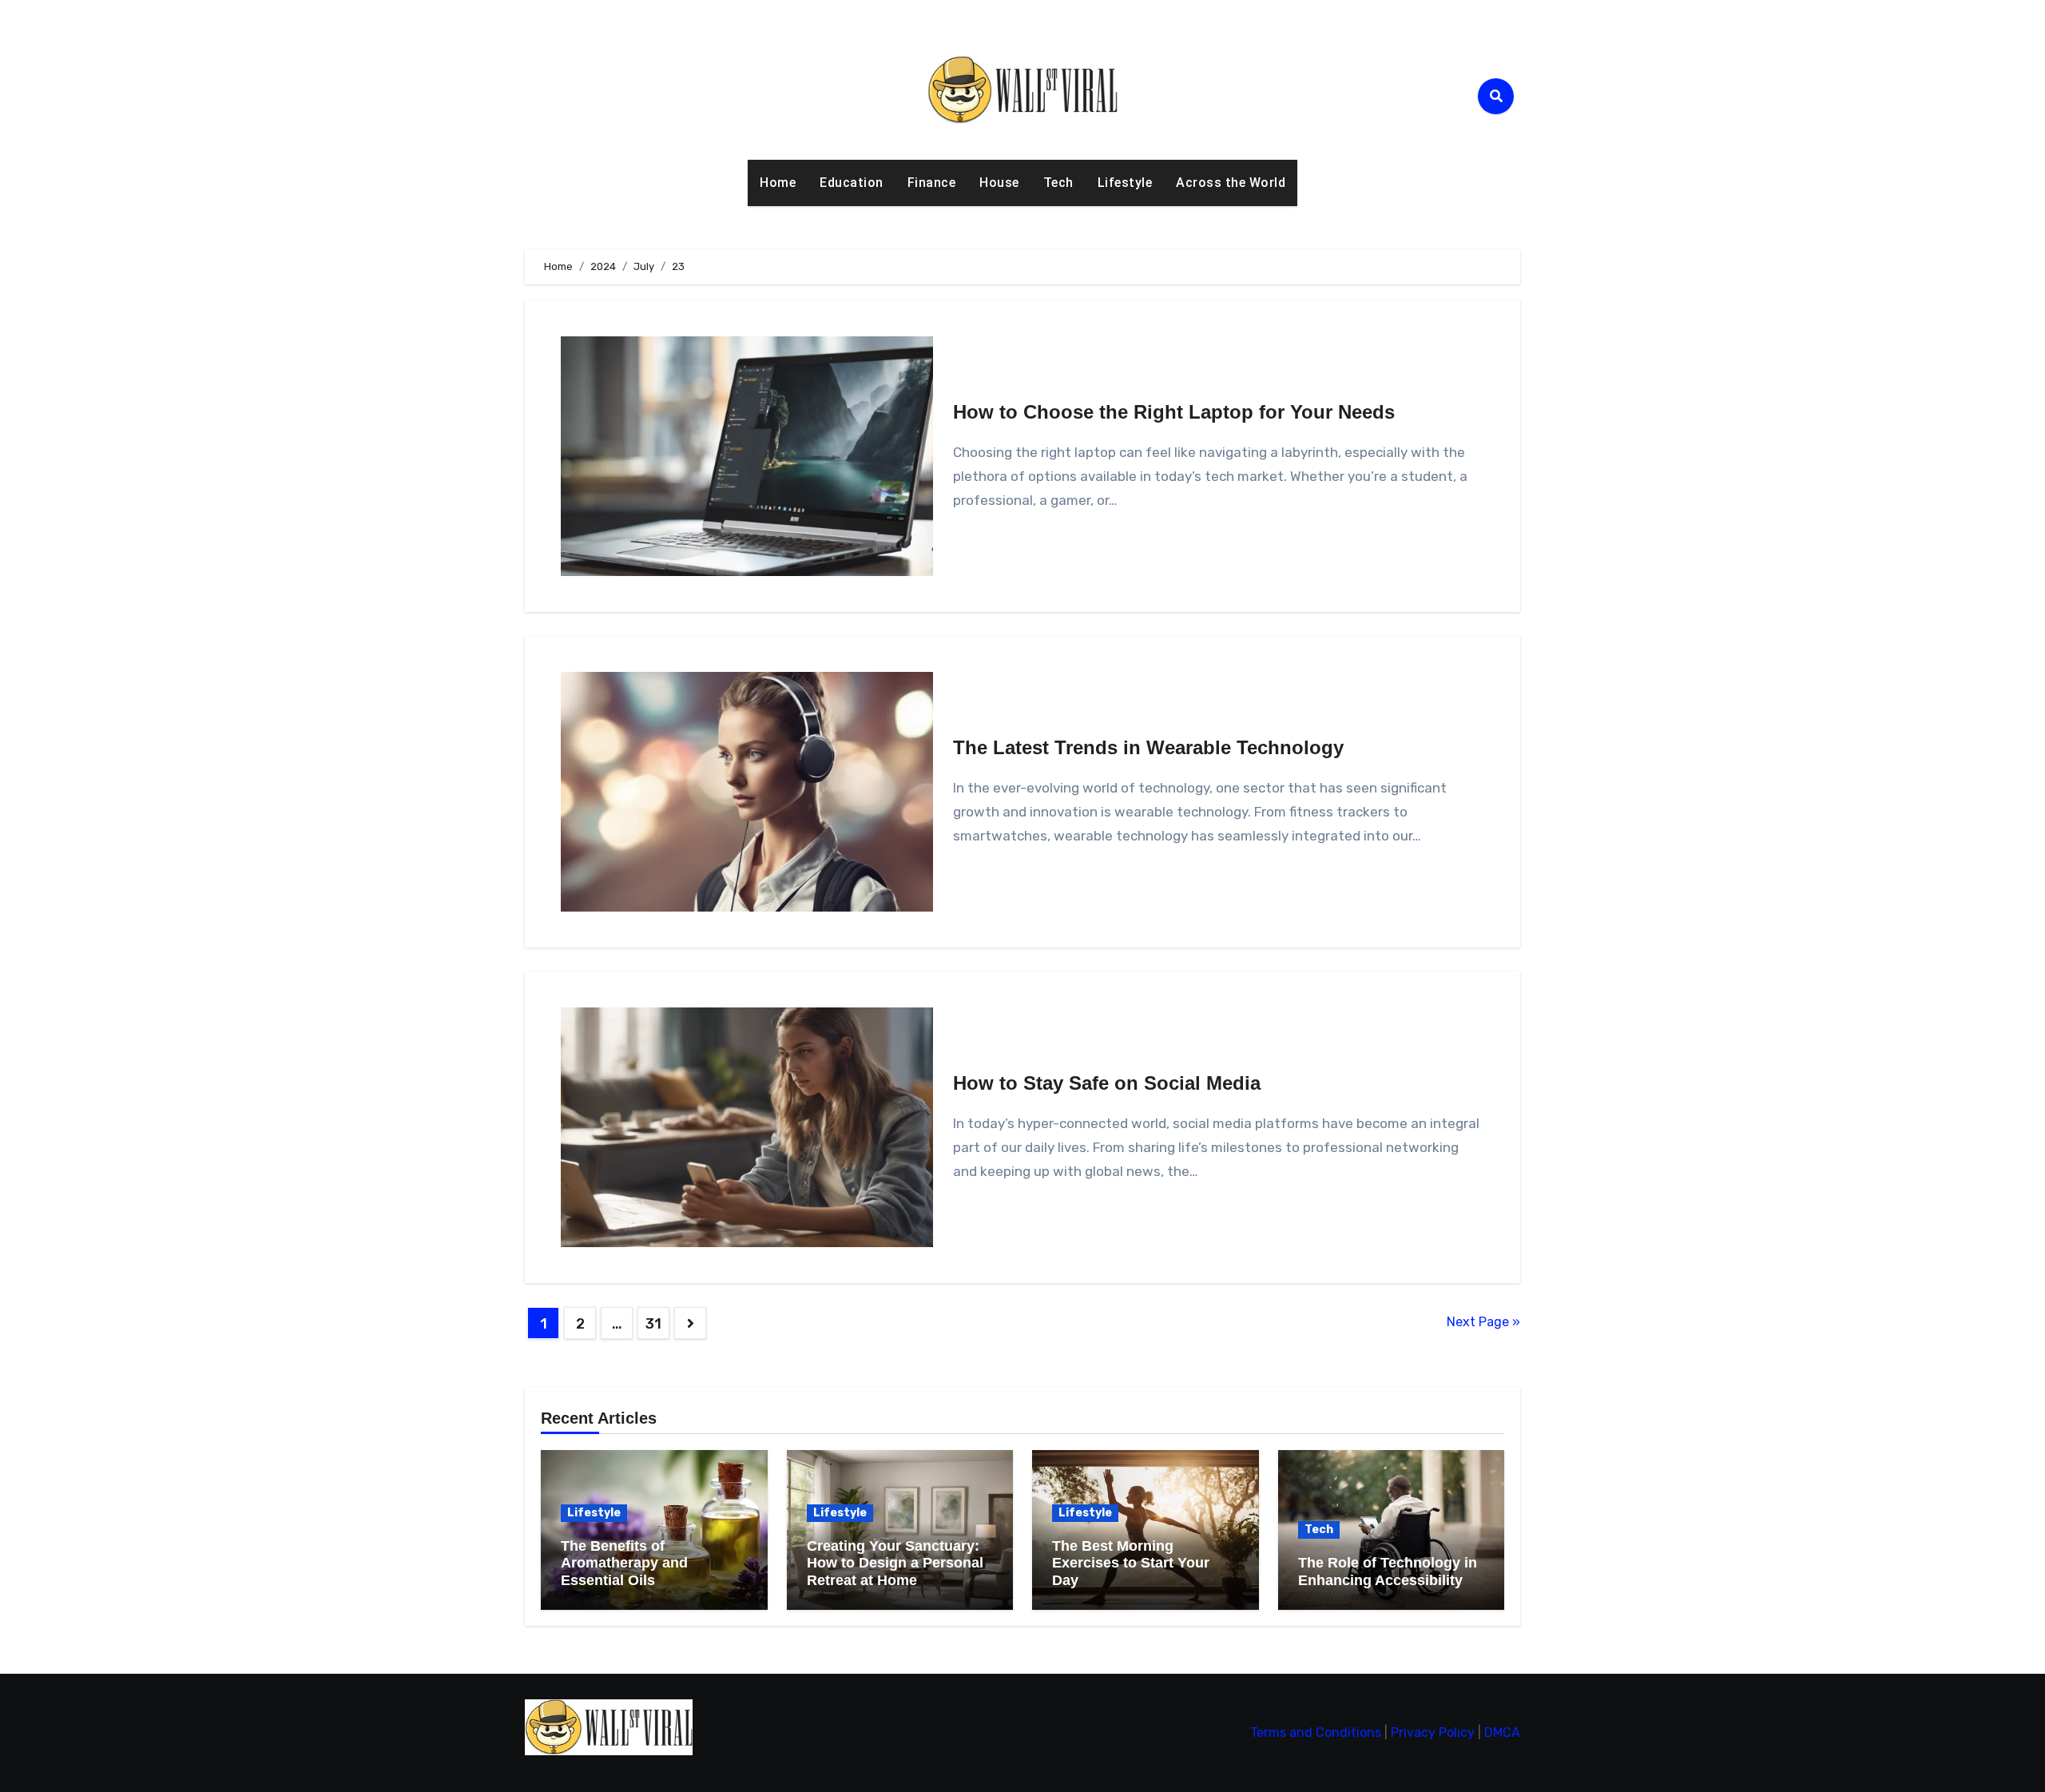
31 (653, 1324)
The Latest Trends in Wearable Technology (1148, 747)
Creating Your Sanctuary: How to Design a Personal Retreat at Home (895, 1563)
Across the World (1231, 183)
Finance (932, 183)
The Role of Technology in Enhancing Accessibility (1388, 1571)
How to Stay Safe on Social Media (1107, 1083)
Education (852, 183)
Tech (1058, 183)
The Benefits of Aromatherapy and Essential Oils (624, 1563)
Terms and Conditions (1316, 1732)
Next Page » (1483, 1322)
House (999, 183)
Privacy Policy (1433, 1732)
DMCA (1502, 1732)
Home (778, 183)
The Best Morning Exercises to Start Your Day (1131, 1563)
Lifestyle (1125, 183)
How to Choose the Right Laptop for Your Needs (1174, 412)
